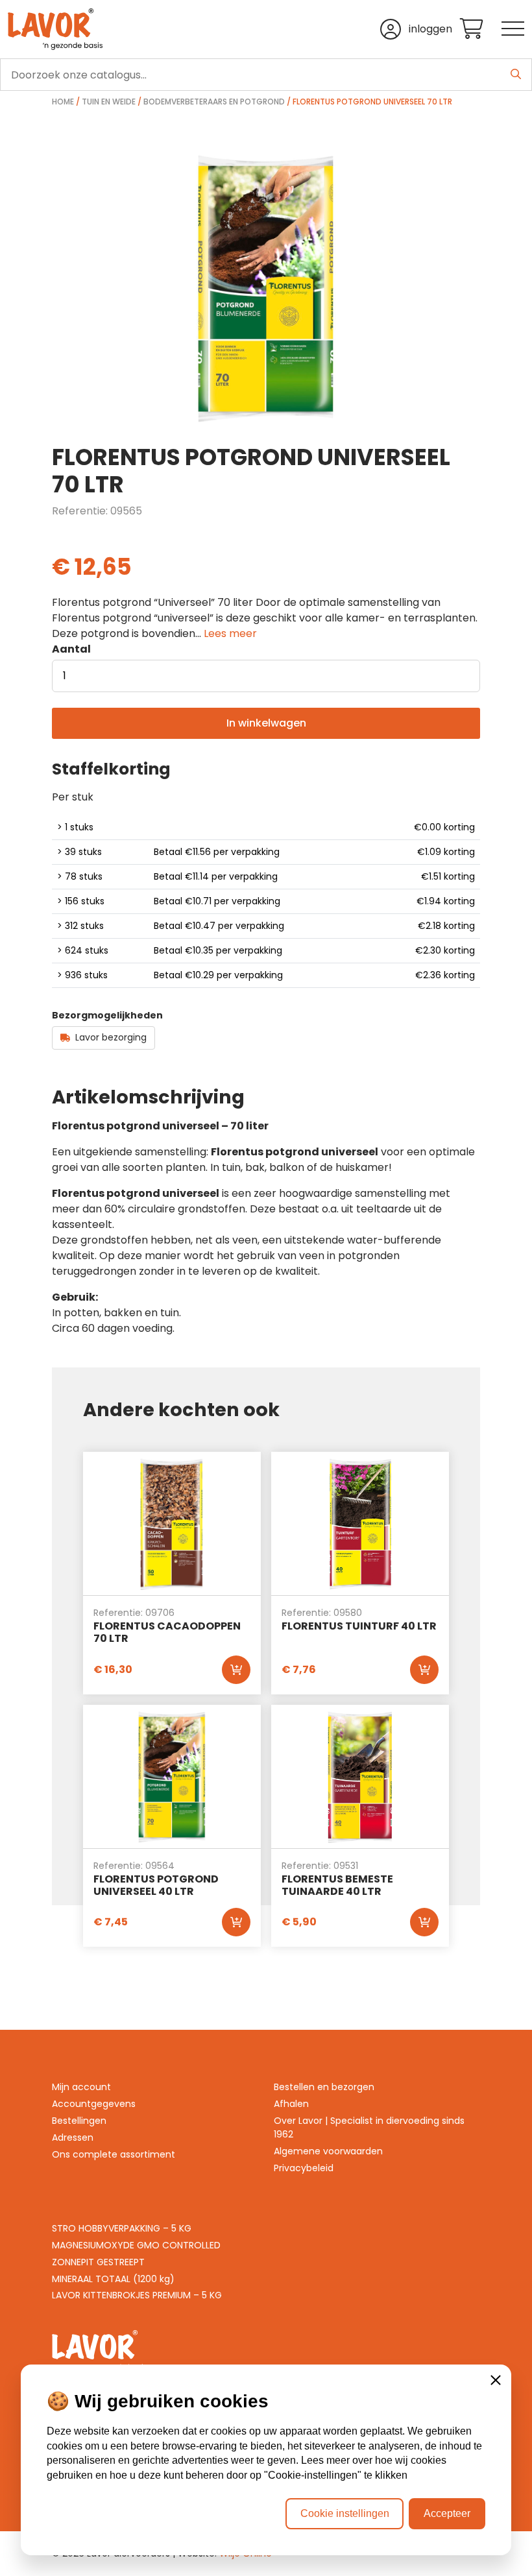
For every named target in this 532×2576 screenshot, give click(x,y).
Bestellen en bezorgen (324, 2087)
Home (63, 102)
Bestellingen (79, 2121)
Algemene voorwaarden (328, 2151)
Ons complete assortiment (114, 2154)
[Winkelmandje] (481, 30)
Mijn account (81, 2087)
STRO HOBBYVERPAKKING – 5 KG (122, 2228)
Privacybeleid (304, 2168)
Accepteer (447, 2513)
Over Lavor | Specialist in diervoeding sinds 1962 (369, 2127)
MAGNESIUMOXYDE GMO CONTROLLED (136, 2245)
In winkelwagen (266, 723)
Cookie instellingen (345, 2513)
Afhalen (291, 2104)
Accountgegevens (94, 2104)
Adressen (73, 2137)
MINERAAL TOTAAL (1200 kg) (113, 2279)
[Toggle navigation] (513, 30)
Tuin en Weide (109, 102)
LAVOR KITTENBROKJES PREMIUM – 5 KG (137, 2295)
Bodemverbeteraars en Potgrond (214, 102)
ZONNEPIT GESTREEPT (98, 2262)
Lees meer (230, 633)
